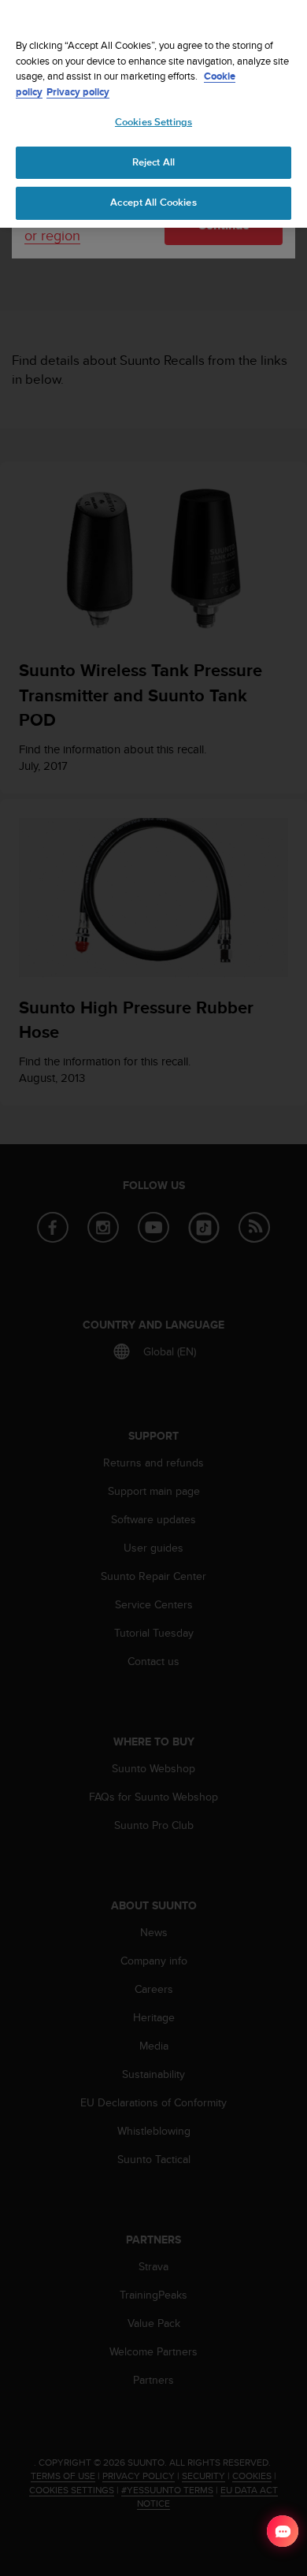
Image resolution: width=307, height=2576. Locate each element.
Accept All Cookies (153, 203)
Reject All (153, 162)
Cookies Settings (153, 122)
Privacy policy (78, 92)
